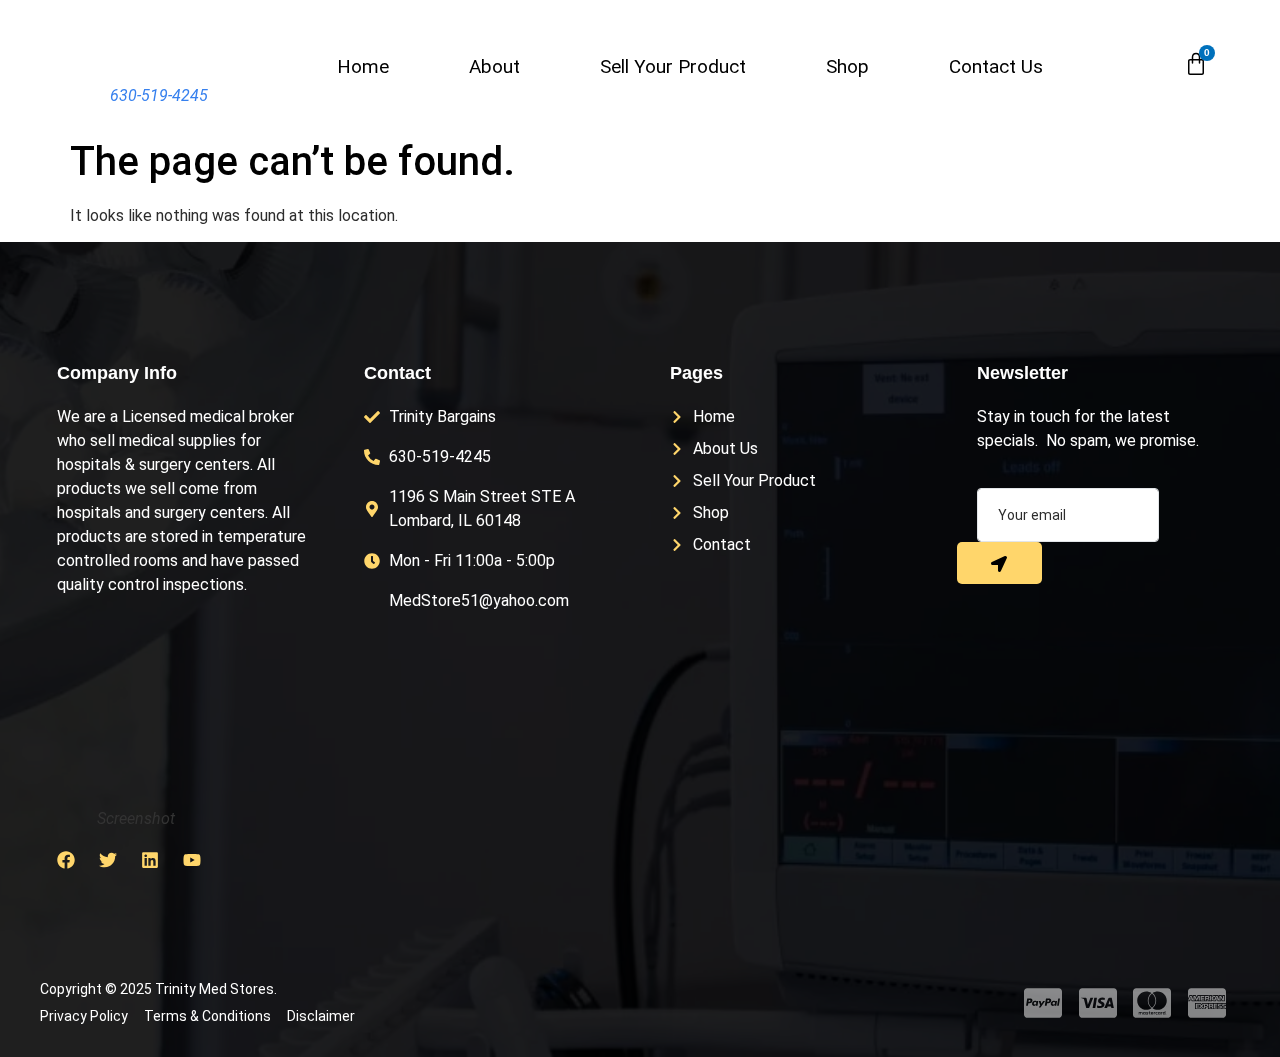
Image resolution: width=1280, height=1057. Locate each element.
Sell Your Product (673, 66)
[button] (1151, 65)
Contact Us (996, 66)
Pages (696, 373)
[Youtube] (192, 860)
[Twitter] (108, 860)
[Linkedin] (150, 860)
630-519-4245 (159, 95)
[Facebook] (66, 860)
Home (363, 66)
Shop (847, 66)
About (494, 66)
